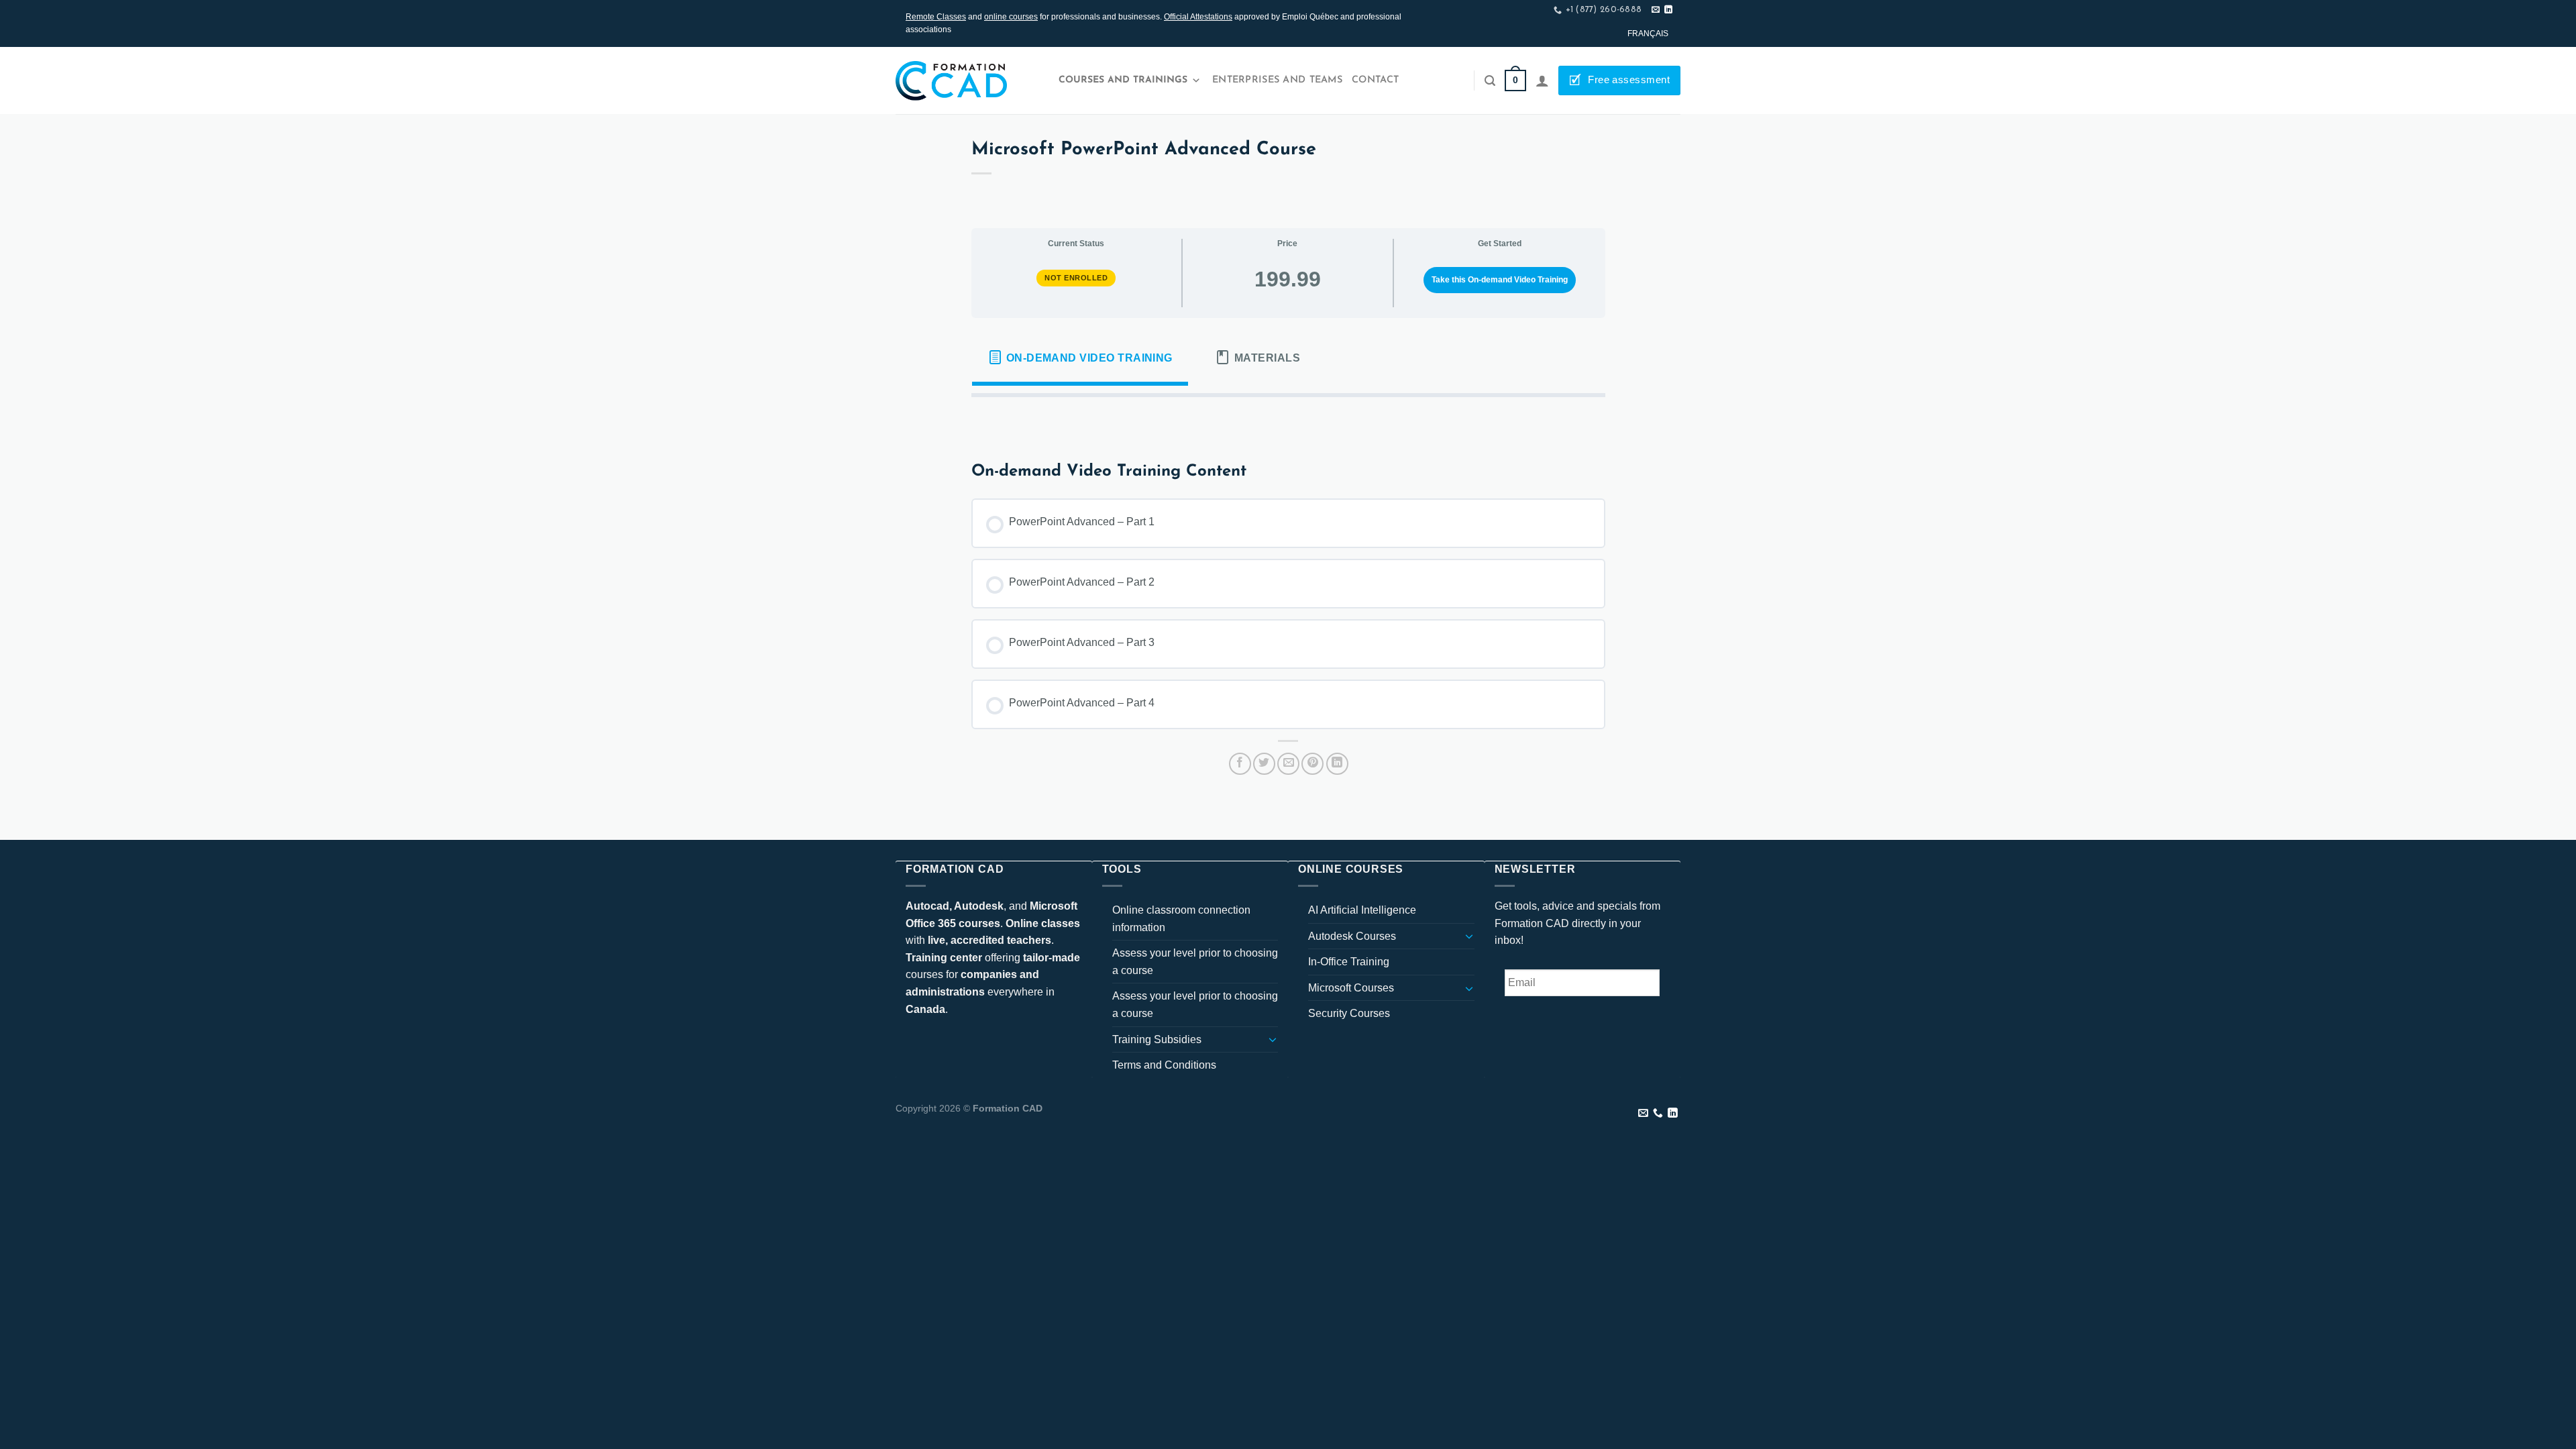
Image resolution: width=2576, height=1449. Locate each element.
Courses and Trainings (1123, 80)
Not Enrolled (1076, 278)
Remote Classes (936, 17)
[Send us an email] (1656, 10)
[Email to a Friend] (1288, 764)
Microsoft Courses (1351, 988)
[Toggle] (1273, 1039)
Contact (1375, 80)
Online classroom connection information (1181, 919)
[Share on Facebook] (1240, 764)
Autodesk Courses (1352, 936)
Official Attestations (1198, 17)
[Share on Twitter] (1264, 764)
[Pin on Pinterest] (1312, 764)
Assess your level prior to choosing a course (1195, 962)
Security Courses (1349, 1013)
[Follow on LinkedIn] (1668, 10)
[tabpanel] (1288, 419)
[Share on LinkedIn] (1337, 764)
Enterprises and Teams (1277, 80)
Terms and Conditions (1164, 1065)
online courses (1011, 17)
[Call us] (1658, 1114)
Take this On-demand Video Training (1500, 280)
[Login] (1542, 80)
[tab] (1080, 358)
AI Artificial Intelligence (1362, 910)
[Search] (1490, 81)
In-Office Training (1349, 962)
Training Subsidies (1157, 1039)
